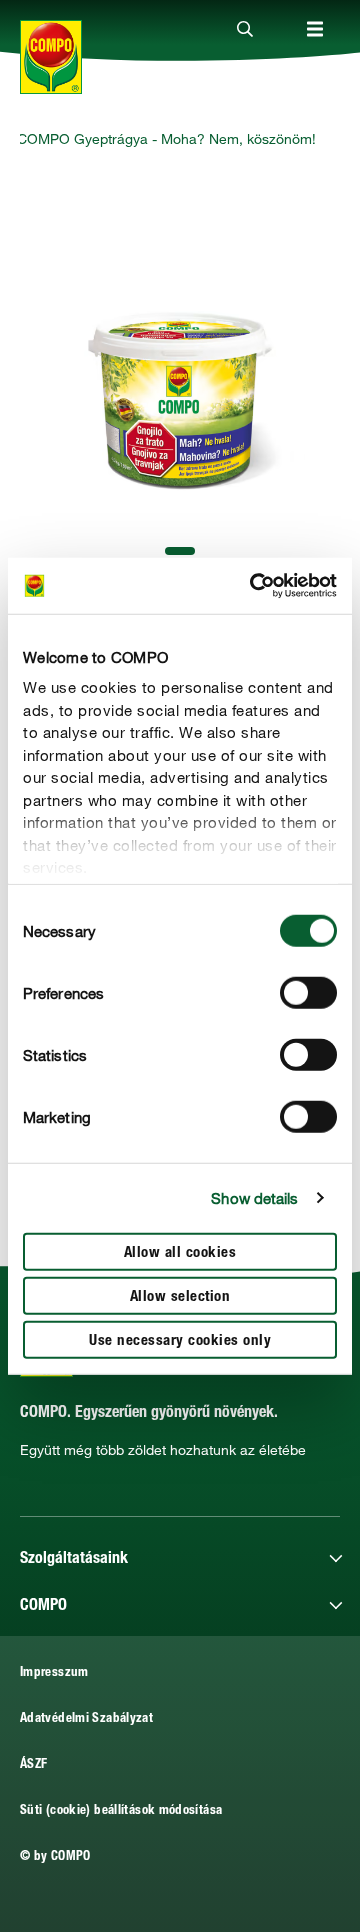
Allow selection (180, 1296)
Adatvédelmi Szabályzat (86, 1719)
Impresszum (54, 1673)
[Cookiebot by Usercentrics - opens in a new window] (254, 586)
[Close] (245, 30)
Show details (254, 1198)
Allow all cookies (180, 1252)
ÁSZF (33, 1765)
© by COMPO (55, 1857)
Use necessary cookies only (180, 1340)
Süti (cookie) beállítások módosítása (121, 1811)
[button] (180, 551)
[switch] (308, 992)
